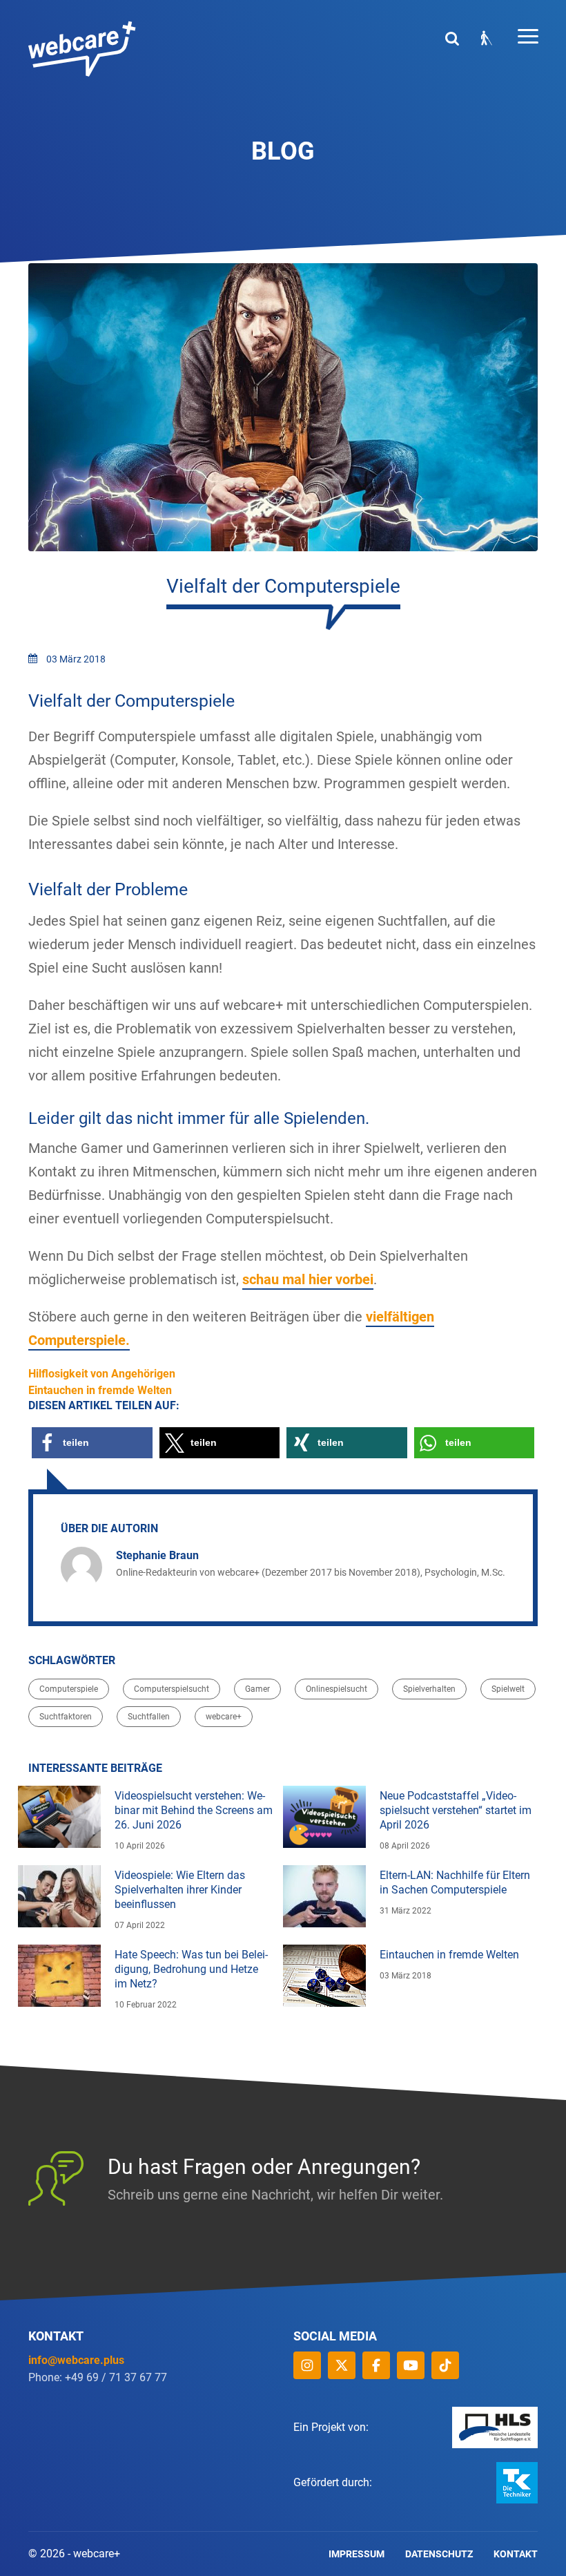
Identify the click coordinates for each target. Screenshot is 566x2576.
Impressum (357, 2554)
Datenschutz (439, 2554)
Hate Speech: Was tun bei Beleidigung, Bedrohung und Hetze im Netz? (191, 1969)
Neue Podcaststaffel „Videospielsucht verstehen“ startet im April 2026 (456, 1810)
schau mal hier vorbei (308, 1279)
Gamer (257, 1689)
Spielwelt (508, 1689)
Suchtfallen (149, 1717)
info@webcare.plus (76, 2360)
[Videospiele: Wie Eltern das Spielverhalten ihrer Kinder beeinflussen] (59, 1896)
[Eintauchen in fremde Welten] (324, 1976)
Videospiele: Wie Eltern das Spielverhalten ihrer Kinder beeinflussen (180, 1890)
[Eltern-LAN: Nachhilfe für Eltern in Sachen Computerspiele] (324, 1896)
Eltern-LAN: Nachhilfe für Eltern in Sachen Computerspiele (455, 1882)
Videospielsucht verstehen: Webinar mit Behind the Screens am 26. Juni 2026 (194, 1810)
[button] (92, 1443)
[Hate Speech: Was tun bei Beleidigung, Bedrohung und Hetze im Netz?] (59, 1976)
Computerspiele (69, 1689)
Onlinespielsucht (336, 1689)
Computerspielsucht (172, 1689)
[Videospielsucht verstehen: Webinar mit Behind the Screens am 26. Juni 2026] (59, 1817)
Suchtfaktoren (66, 1717)
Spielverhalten (429, 1689)
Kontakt (516, 2554)
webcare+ (224, 1717)
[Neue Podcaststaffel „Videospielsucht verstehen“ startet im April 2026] (324, 1817)
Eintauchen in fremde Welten (449, 1955)
